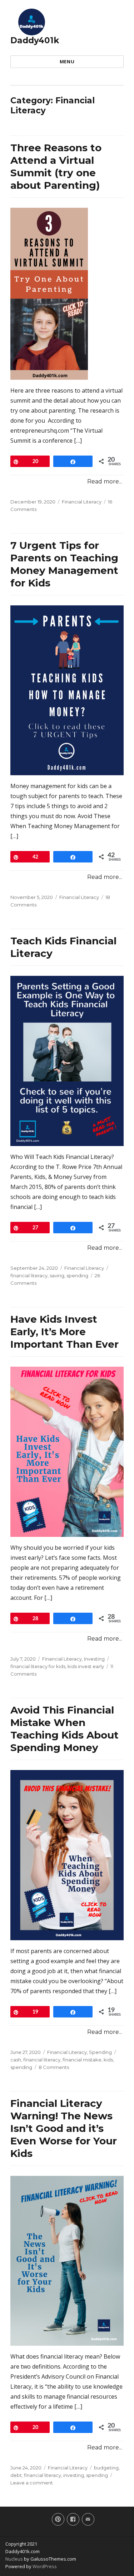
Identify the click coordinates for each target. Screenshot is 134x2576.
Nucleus (14, 2559)
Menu (67, 62)
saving (57, 1275)
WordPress (44, 2566)
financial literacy (29, 1275)
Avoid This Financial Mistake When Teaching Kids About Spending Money (64, 1729)
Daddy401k (35, 40)
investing (74, 2475)
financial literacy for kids (38, 1666)
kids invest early (86, 1666)
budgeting (106, 2468)
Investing (94, 1659)
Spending (100, 2052)
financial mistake (82, 2060)
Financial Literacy (82, 502)
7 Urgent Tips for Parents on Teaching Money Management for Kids (64, 564)
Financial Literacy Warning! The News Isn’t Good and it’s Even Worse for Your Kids (64, 2128)
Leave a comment (32, 2483)
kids (108, 2060)
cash (16, 2060)
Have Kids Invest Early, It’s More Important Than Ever (64, 1332)
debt (16, 2475)
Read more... (105, 481)
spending (77, 1275)
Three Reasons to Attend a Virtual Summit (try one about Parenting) (56, 166)
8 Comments (54, 2067)
